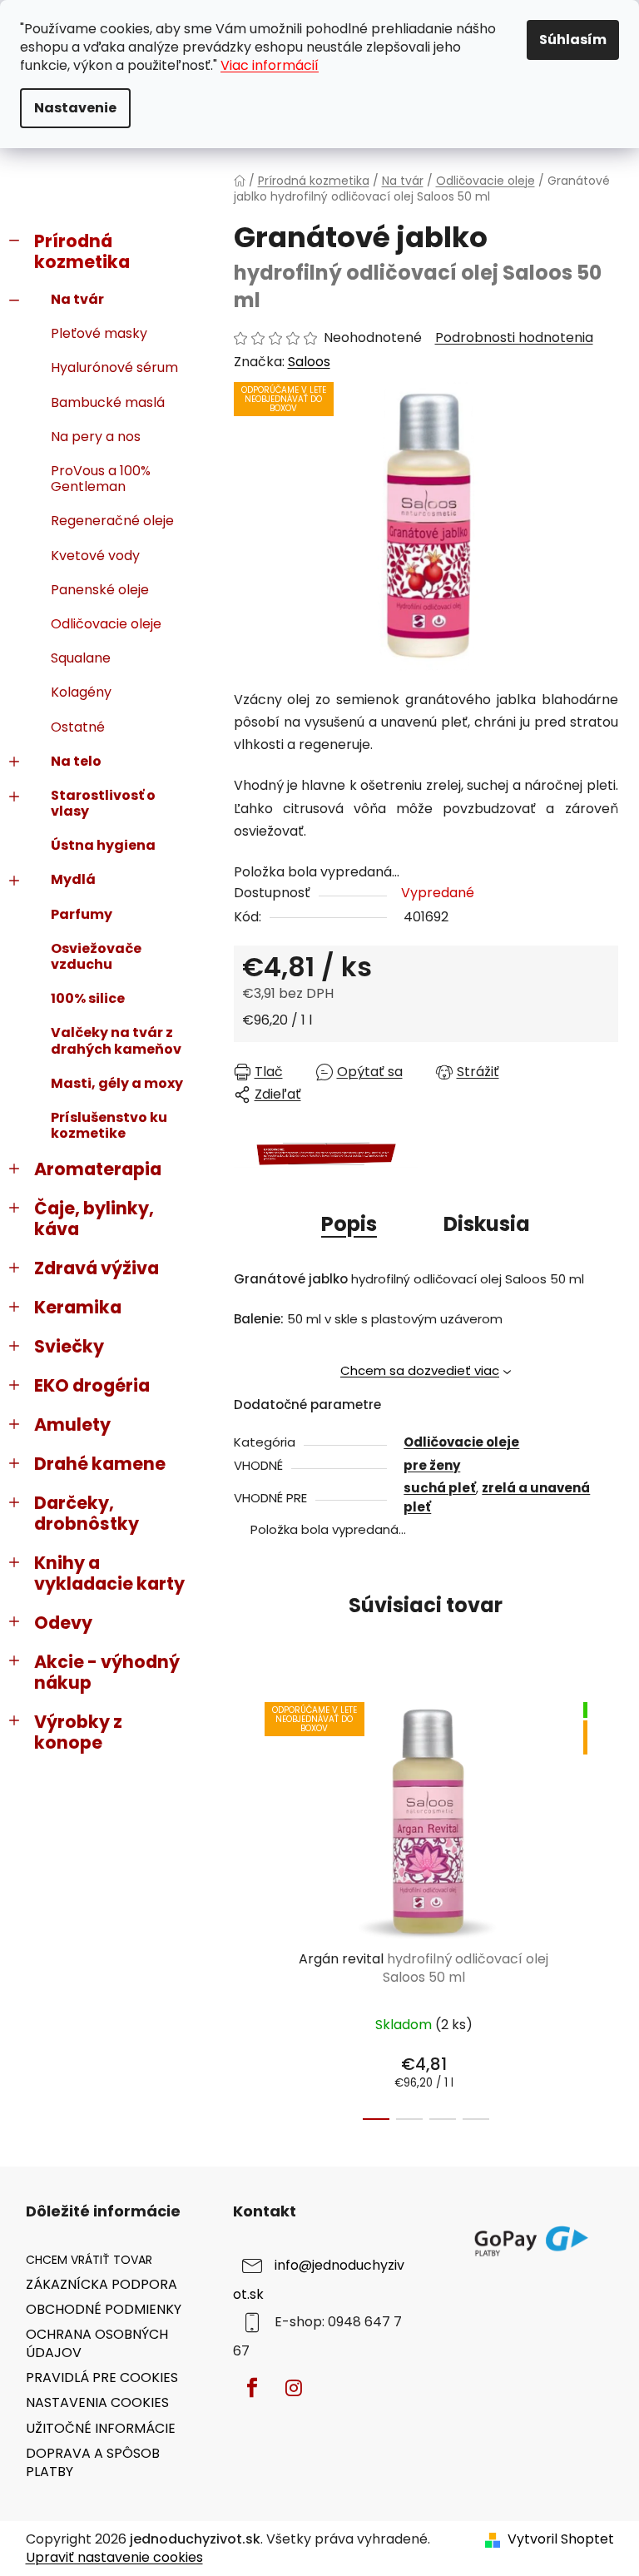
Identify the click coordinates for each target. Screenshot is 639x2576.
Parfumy (82, 914)
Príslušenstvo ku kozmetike (109, 1125)
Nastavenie (75, 108)
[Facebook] (252, 2388)
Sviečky (69, 1346)
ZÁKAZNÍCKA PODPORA (102, 2284)
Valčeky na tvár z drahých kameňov (116, 1040)
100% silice (88, 998)
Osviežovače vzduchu (96, 956)
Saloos (309, 362)
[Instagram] (294, 2388)
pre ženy (432, 1465)
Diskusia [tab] (487, 1224)
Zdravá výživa (97, 1268)
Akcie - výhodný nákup (107, 1672)
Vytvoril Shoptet (561, 2539)
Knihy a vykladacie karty (109, 1573)
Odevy (63, 1623)
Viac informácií (270, 65)
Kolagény (81, 692)
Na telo (76, 761)
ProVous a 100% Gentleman (101, 479)
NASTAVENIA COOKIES (97, 2402)
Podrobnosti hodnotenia (514, 338)
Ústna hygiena (103, 845)
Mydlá (73, 879)
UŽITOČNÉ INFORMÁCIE (101, 2428)
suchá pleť (440, 1488)
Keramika (78, 1307)
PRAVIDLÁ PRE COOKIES (102, 2377)
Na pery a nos (96, 437)
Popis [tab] (349, 1224)
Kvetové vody (95, 556)
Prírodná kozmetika (82, 251)
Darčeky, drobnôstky (87, 1513)
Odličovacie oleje (106, 624)
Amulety (72, 1424)
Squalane (81, 658)
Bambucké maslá (108, 402)
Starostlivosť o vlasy (103, 803)
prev (247, 1906)
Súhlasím (573, 40)
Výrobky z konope (78, 1732)
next (605, 1906)
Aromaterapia (98, 1169)
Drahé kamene (100, 1464)
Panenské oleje (100, 590)
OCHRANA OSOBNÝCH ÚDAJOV (97, 2343)
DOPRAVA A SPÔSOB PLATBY (93, 2462)
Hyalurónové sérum (114, 367)
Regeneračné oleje (112, 521)
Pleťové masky (99, 333)
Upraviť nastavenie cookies (114, 2557)
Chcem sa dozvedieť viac (420, 1370)
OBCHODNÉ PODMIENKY (104, 2309)
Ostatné (78, 727)
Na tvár (77, 299)
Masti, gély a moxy (117, 1083)
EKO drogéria (92, 1385)
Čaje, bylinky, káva (94, 1219)
